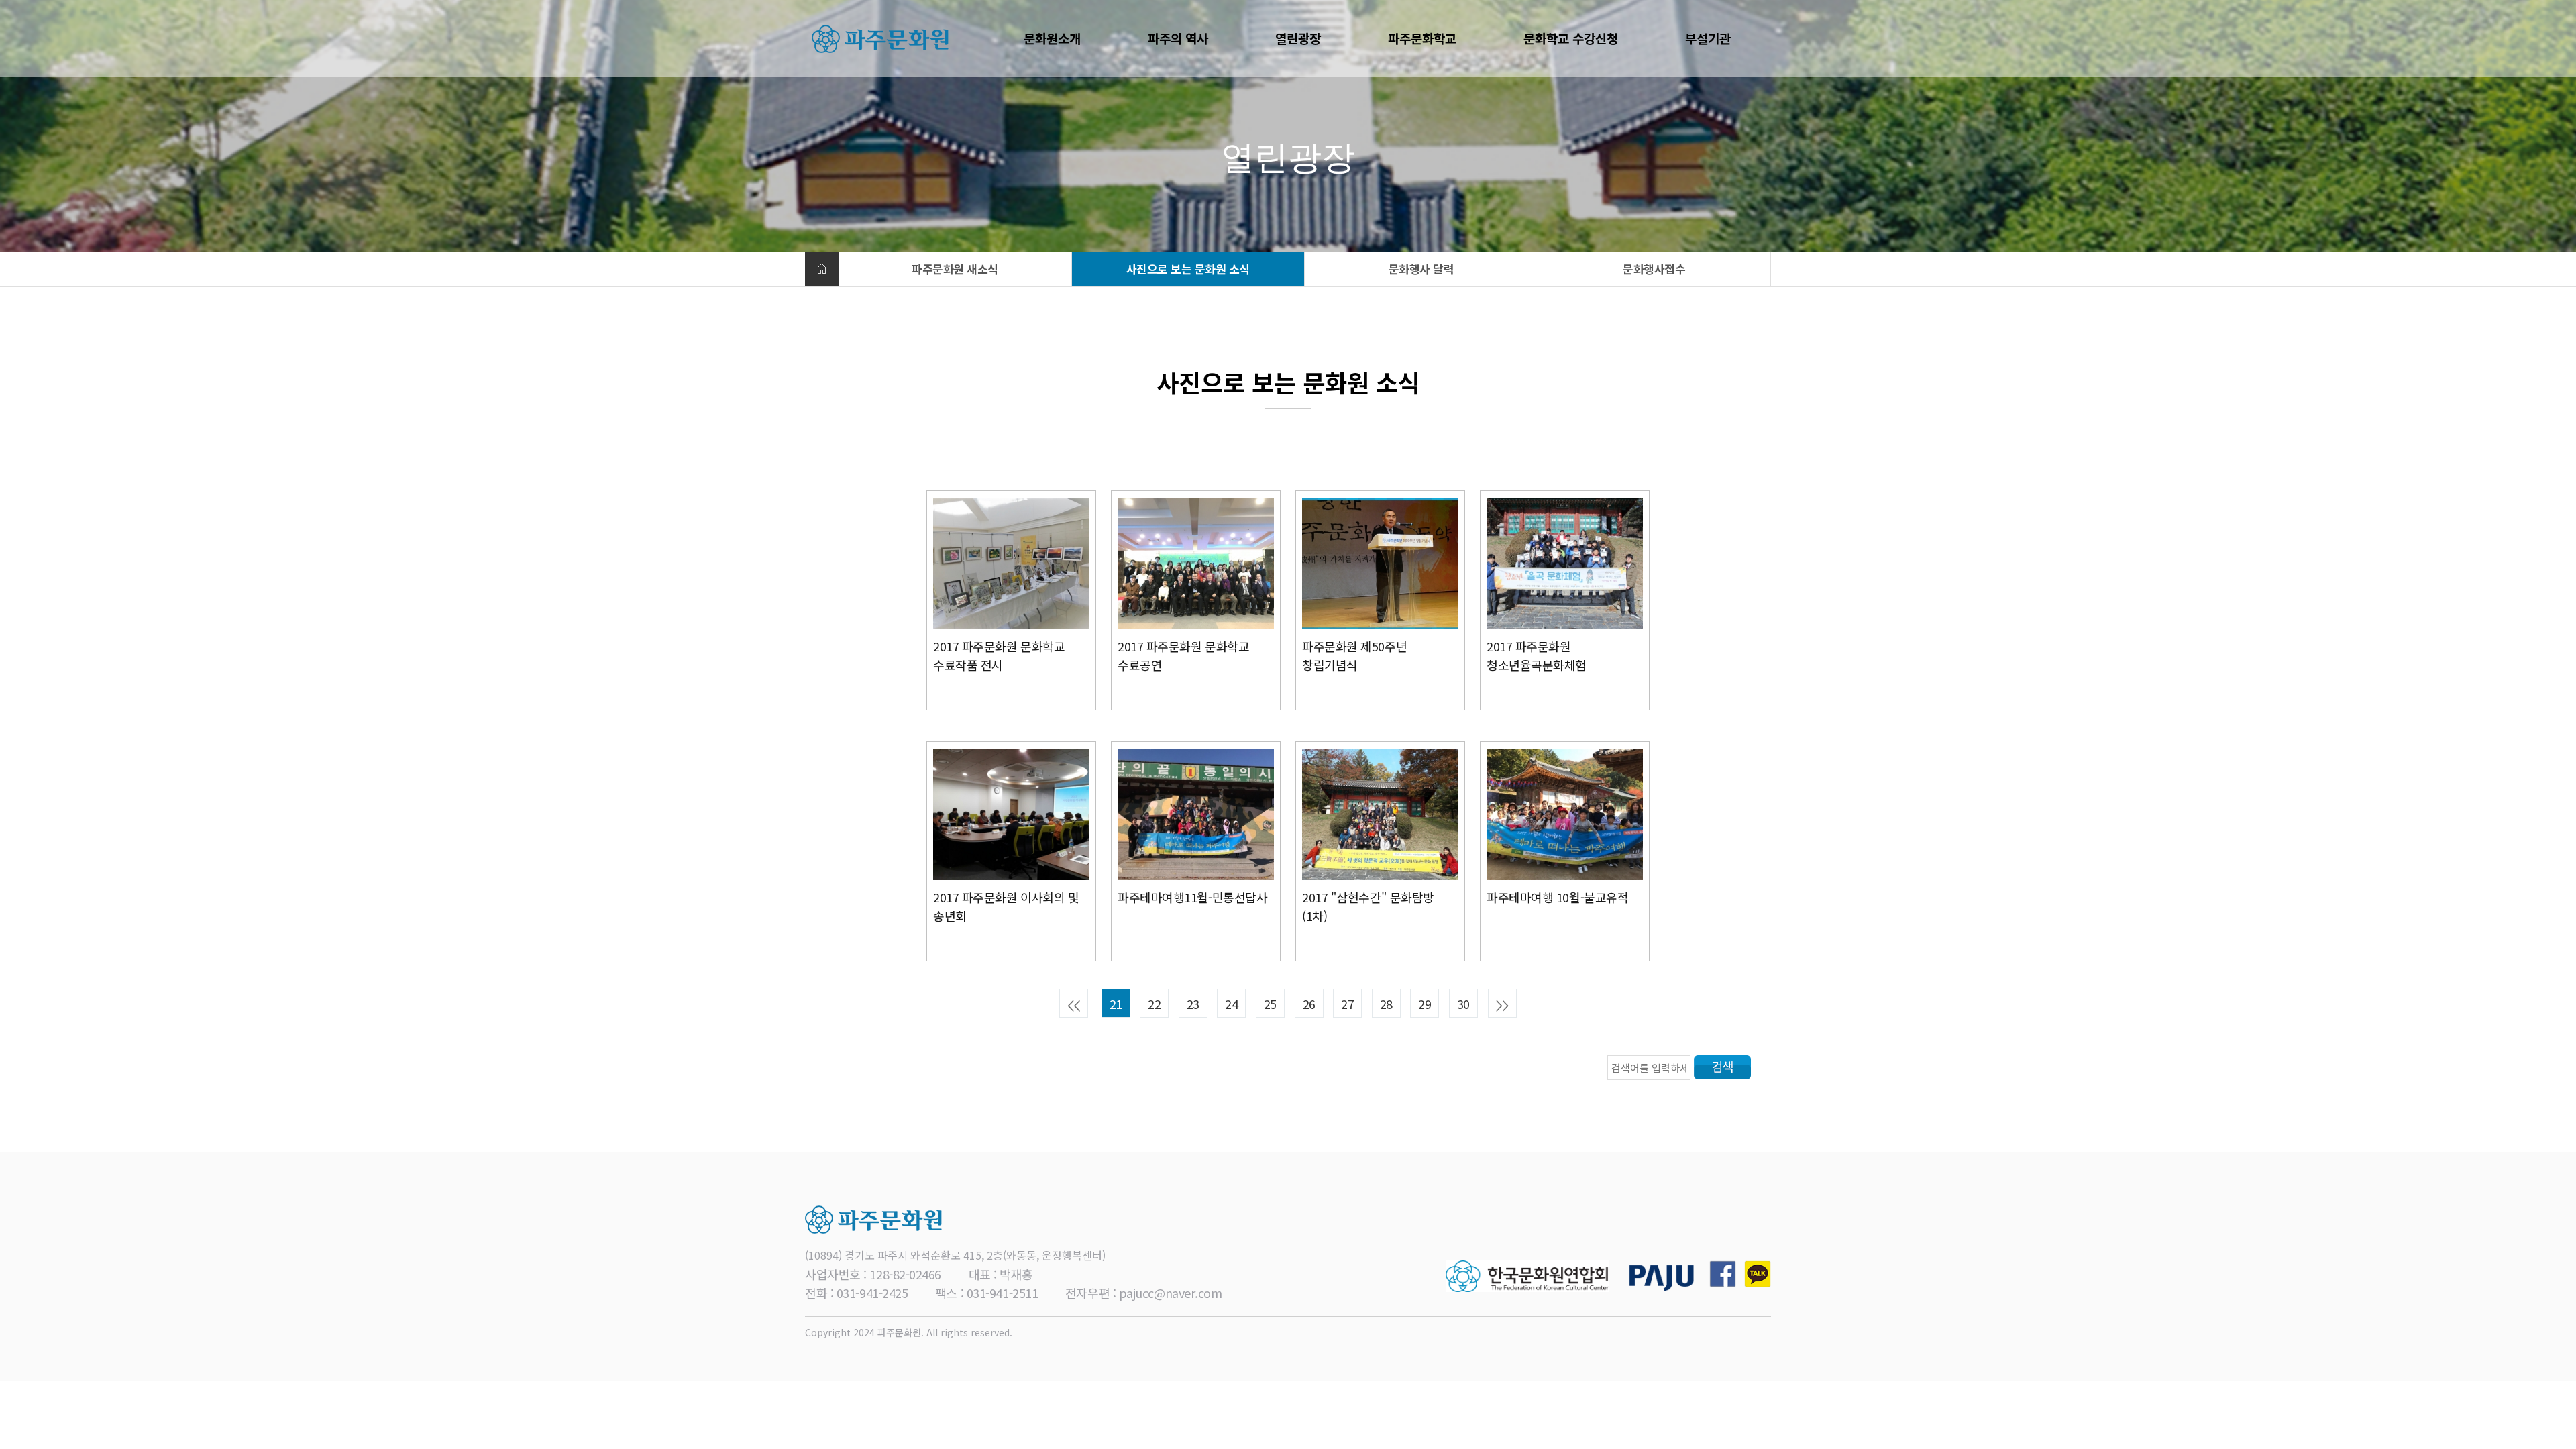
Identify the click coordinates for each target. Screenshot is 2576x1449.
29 (1425, 1004)
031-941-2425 (872, 1293)
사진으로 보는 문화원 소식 (1188, 269)
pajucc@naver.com (1171, 1293)
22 (1154, 1004)
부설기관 (1708, 38)
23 (1193, 1004)
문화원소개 (1052, 38)
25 (1270, 1004)
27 (1347, 1004)
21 (1116, 1004)
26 (1309, 1004)
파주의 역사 (1178, 38)
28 (1386, 1004)
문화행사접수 (1654, 269)
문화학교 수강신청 (1571, 38)
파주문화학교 (1422, 38)
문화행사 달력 (1421, 269)
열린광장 (1298, 38)
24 (1231, 1004)
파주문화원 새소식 (955, 269)
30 (1463, 1004)
